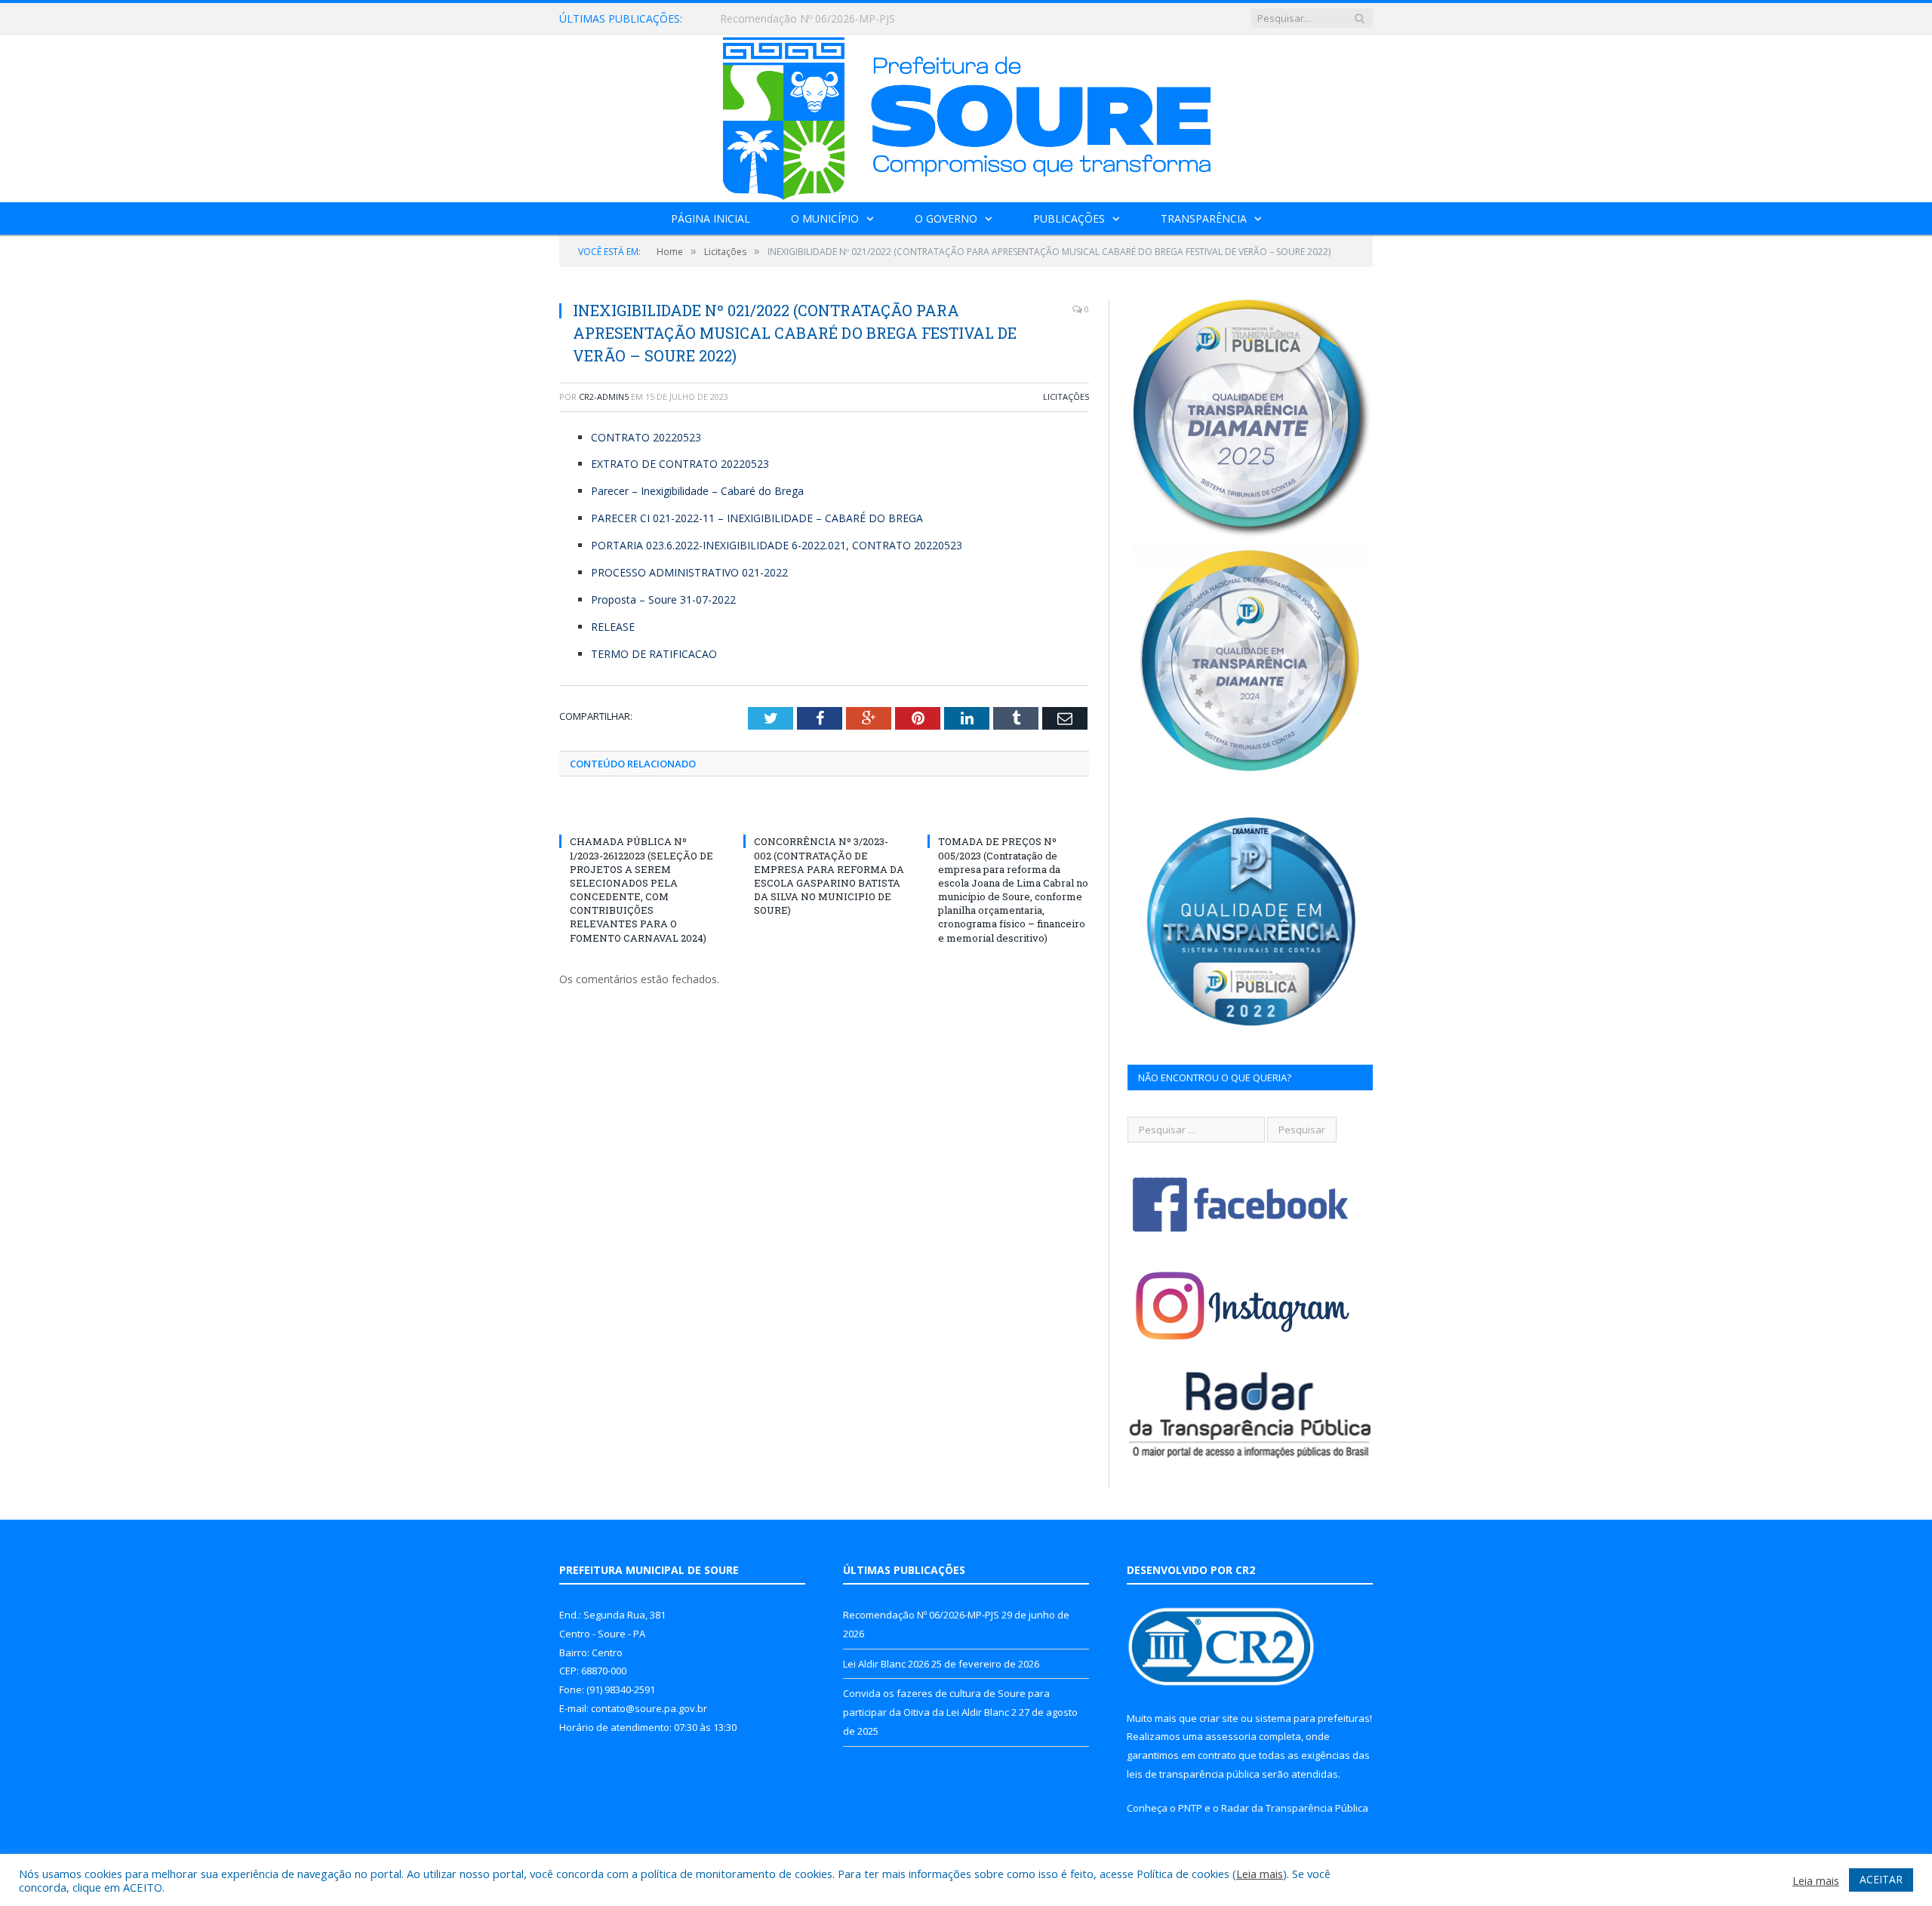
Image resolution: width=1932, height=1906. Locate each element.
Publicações (1069, 218)
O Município (825, 218)
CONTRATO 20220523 (646, 437)
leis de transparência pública (1193, 1774)
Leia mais (1260, 1874)
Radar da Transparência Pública (1295, 1808)
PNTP (1190, 1808)
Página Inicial (711, 218)
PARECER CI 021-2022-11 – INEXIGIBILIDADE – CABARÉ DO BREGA (757, 518)
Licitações (1066, 397)
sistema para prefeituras (1312, 1718)
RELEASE (613, 627)
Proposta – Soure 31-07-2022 (663, 599)
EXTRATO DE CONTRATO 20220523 (680, 464)
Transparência (1204, 218)
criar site (1219, 1718)
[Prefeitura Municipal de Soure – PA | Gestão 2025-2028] (966, 115)
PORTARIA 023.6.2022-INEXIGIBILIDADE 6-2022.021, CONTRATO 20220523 (777, 545)
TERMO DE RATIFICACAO (654, 654)
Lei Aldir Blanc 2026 (768, 19)
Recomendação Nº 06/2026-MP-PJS (921, 1615)
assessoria (1231, 1736)
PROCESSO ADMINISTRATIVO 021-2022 (689, 572)
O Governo (946, 218)
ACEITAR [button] (1881, 1879)
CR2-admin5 (604, 397)
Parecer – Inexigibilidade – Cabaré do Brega (697, 491)
